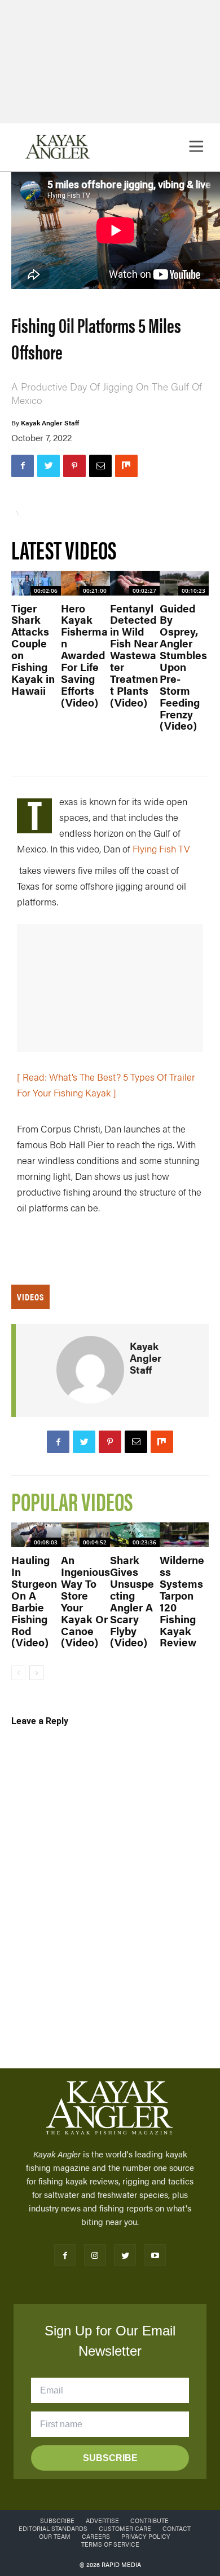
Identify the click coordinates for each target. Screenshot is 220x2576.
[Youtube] (155, 2255)
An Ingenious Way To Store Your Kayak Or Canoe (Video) (85, 1601)
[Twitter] (49, 466)
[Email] (100, 466)
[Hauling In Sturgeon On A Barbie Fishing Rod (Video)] (36, 1535)
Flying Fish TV (161, 849)
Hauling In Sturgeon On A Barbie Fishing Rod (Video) (34, 1601)
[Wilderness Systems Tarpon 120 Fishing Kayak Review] (184, 1535)
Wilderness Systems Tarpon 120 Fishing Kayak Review (182, 1601)
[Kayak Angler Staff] (90, 1370)
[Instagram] (95, 2255)
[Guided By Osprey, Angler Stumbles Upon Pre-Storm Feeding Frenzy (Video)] (184, 583)
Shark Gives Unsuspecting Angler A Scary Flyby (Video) (132, 1601)
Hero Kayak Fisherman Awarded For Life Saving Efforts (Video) (84, 655)
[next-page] (36, 1673)
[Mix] (126, 466)
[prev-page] (18, 1673)
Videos (30, 1297)
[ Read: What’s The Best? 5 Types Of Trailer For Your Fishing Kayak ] (106, 1085)
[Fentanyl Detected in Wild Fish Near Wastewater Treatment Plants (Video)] (135, 583)
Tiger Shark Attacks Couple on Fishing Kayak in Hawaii (33, 649)
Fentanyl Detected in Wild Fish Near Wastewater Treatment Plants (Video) (134, 655)
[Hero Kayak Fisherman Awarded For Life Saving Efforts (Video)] (86, 583)
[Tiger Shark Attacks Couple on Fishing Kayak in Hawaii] (36, 583)
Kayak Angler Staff (50, 423)
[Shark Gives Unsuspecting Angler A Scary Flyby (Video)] (135, 1535)
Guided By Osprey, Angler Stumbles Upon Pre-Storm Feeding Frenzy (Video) (183, 667)
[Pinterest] (74, 466)
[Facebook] (23, 466)
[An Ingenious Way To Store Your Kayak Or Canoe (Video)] (86, 1535)
